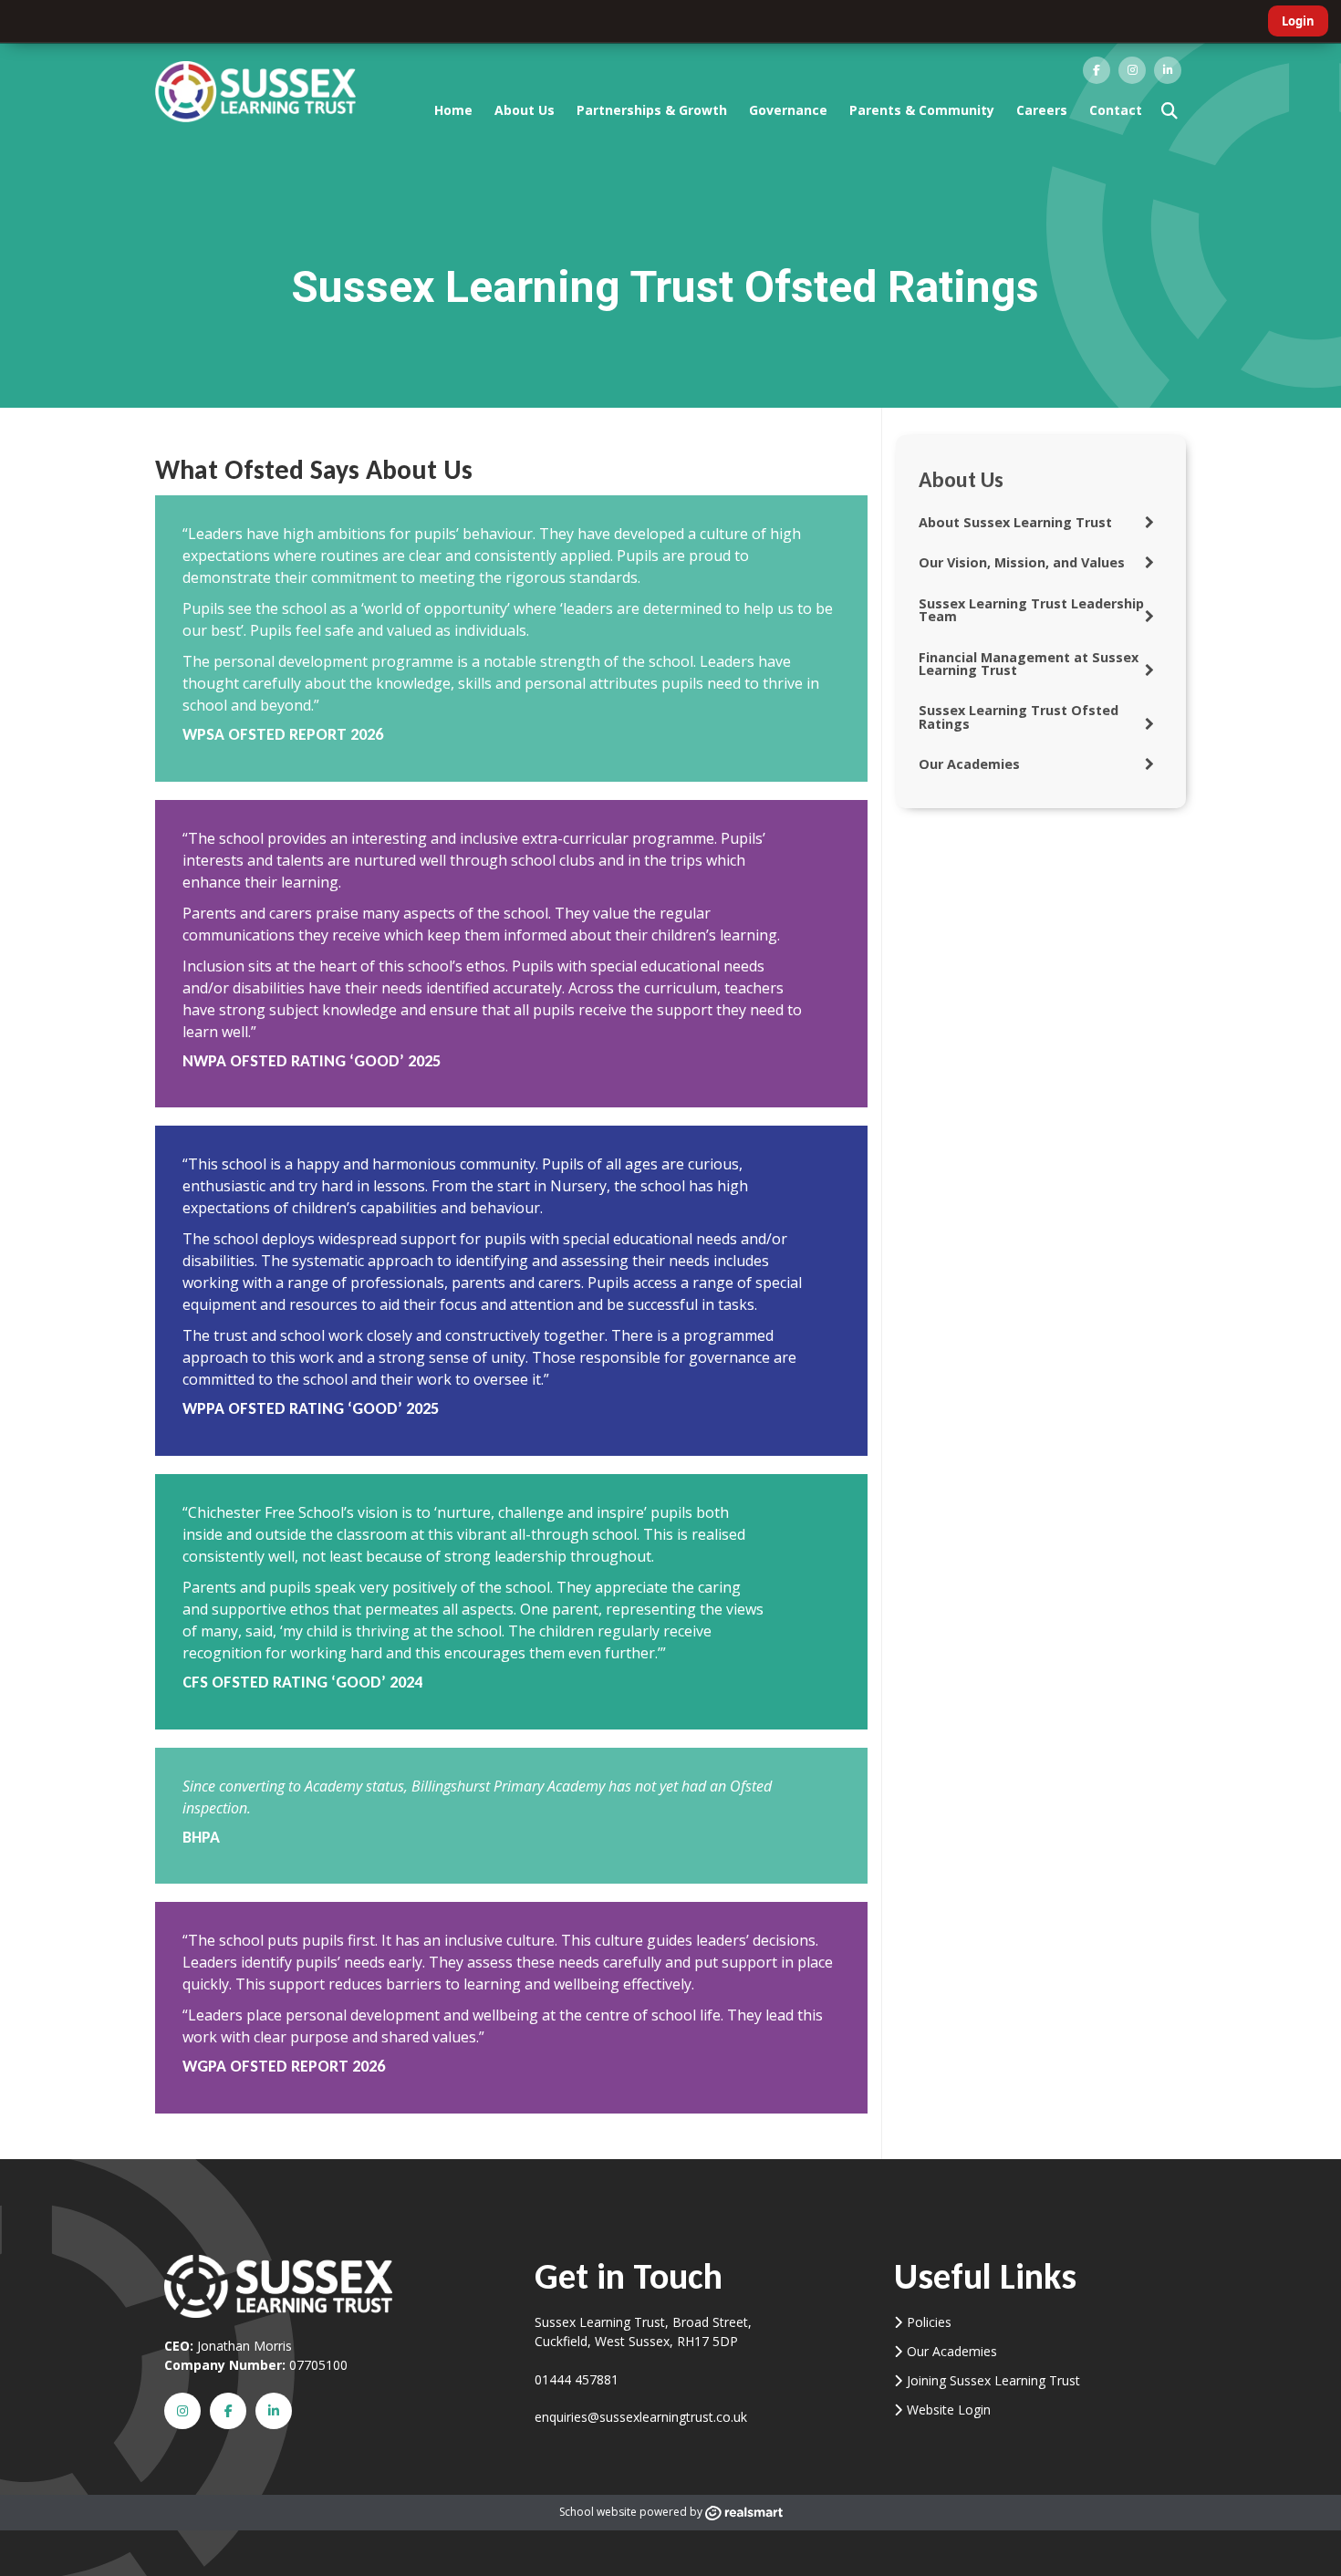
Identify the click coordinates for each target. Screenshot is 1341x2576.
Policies (929, 2322)
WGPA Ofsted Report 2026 (284, 2066)
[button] (1169, 110)
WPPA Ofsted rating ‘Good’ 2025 (311, 1408)
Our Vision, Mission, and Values (1022, 562)
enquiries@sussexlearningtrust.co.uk (641, 2417)
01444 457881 (577, 2379)
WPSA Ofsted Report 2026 (283, 734)
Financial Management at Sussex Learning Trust (1029, 664)
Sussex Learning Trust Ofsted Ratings (1019, 717)
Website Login (949, 2410)
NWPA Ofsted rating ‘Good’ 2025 (312, 1061)
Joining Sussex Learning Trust (993, 2380)
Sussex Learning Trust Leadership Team (1031, 610)
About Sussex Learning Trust (1015, 522)
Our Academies (969, 764)
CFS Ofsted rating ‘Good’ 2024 (302, 1682)
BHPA (201, 1837)
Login (1298, 21)
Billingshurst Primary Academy (508, 1786)
